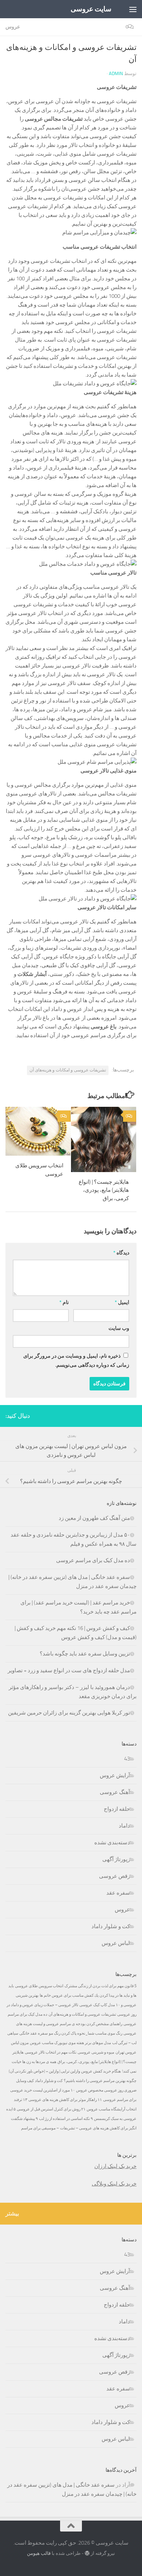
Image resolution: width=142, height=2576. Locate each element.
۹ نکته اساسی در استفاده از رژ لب (66, 2119)
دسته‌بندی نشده (112, 1842)
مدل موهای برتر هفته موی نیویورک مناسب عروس (70, 2043)
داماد (124, 1826)
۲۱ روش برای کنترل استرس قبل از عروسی (51, 2109)
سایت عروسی (91, 9)
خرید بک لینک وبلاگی (114, 2184)
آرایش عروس (115, 1775)
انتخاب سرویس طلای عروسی (39, 1986)
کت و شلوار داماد (111, 1926)
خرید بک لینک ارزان (115, 2166)
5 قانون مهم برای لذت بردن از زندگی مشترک (100, 1986)
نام (64, 1302)
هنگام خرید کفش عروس (101, 2071)
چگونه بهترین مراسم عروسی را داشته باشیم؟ (100, 2081)
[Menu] (133, 9)
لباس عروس (116, 1943)
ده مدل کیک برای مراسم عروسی (93, 1560)
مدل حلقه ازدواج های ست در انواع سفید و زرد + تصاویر (69, 1670)
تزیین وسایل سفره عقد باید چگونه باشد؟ (85, 1654)
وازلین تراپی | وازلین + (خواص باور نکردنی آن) (44, 2071)
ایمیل (122, 1302)
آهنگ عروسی (115, 1792)
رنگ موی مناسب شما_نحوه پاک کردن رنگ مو (86, 2033)
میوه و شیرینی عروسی (96, 2052)
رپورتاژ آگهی (116, 1859)
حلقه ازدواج (117, 1809)
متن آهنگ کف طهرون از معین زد (94, 1518)
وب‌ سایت (119, 1328)
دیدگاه (121, 1253)
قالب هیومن (39, 2553)
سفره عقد (118, 1893)
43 (127, 1759)
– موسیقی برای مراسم (40, 2128)
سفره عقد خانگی (33, 2033)
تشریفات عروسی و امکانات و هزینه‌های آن (68, 1070)
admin (116, 73)
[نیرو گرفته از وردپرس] (87, 2553)
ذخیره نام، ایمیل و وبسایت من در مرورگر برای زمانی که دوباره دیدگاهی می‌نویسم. (76, 1361)
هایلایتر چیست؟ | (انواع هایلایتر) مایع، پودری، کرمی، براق (104, 1190)
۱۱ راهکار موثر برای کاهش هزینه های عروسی (65, 2100)
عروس (13, 27)
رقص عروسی (115, 1876)
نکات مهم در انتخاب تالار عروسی (51, 2052)
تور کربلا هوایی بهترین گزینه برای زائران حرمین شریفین (69, 1713)
